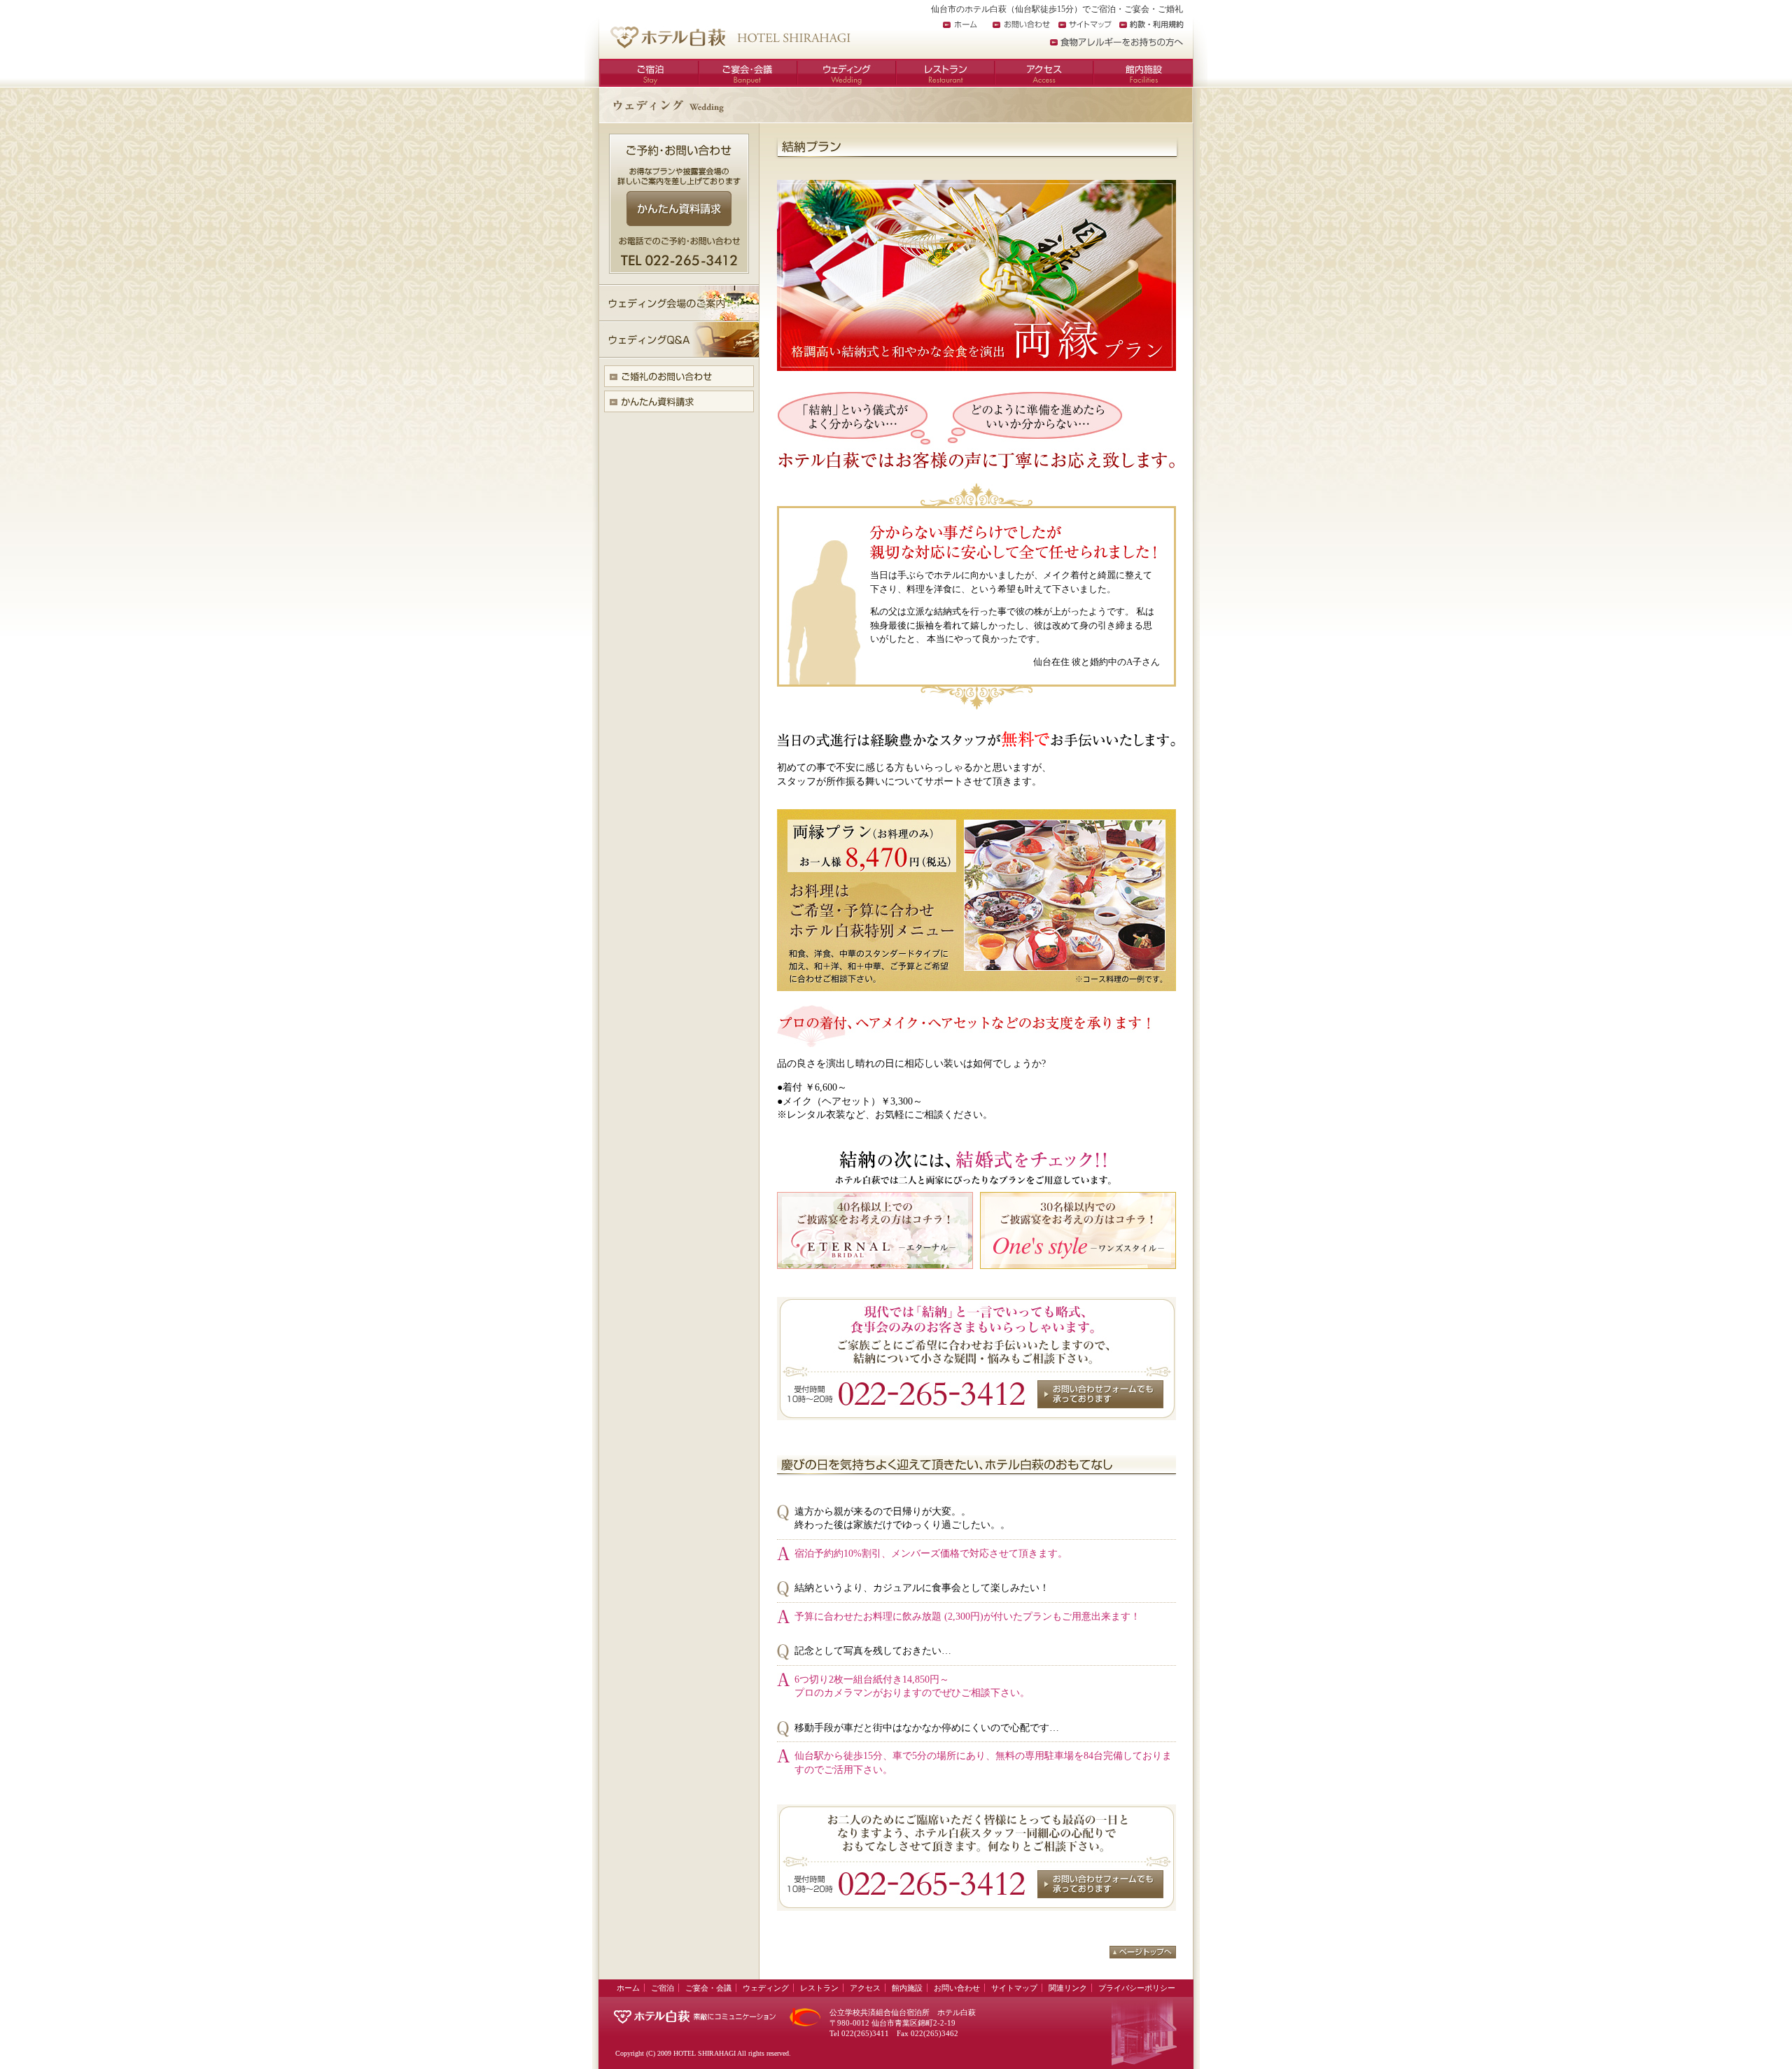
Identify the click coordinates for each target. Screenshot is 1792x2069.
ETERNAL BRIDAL (875, 1230)
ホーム (960, 24)
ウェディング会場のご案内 (679, 303)
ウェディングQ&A (679, 340)
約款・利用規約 (1151, 24)
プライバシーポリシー (1137, 1988)
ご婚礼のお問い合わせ (679, 376)
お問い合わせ (1021, 24)
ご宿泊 (649, 73)
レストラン (945, 73)
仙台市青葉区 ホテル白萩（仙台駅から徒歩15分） (730, 37)
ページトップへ (1143, 1952)
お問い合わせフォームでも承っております (1100, 1394)
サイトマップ (1085, 24)
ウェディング (847, 73)
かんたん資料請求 (679, 209)
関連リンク (1068, 1988)
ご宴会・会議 (748, 73)
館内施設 (1143, 73)
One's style (1078, 1230)
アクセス (1044, 73)
